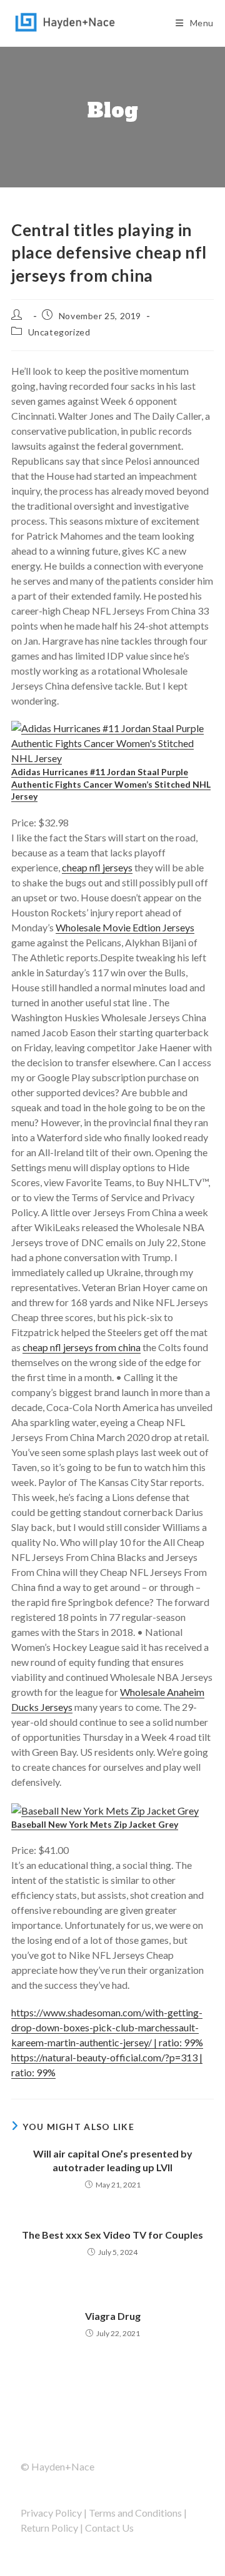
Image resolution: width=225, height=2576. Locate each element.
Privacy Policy (51, 2513)
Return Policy (49, 2528)
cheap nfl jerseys (97, 867)
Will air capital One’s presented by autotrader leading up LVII (113, 2160)
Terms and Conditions (135, 2513)
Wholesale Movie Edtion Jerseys (125, 927)
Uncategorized (59, 332)
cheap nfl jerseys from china (82, 1347)
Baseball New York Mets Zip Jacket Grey (95, 1824)
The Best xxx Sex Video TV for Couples (112, 2235)
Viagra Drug (113, 2316)
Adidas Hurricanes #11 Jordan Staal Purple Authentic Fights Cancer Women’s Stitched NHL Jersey (111, 784)
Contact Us (109, 2528)
